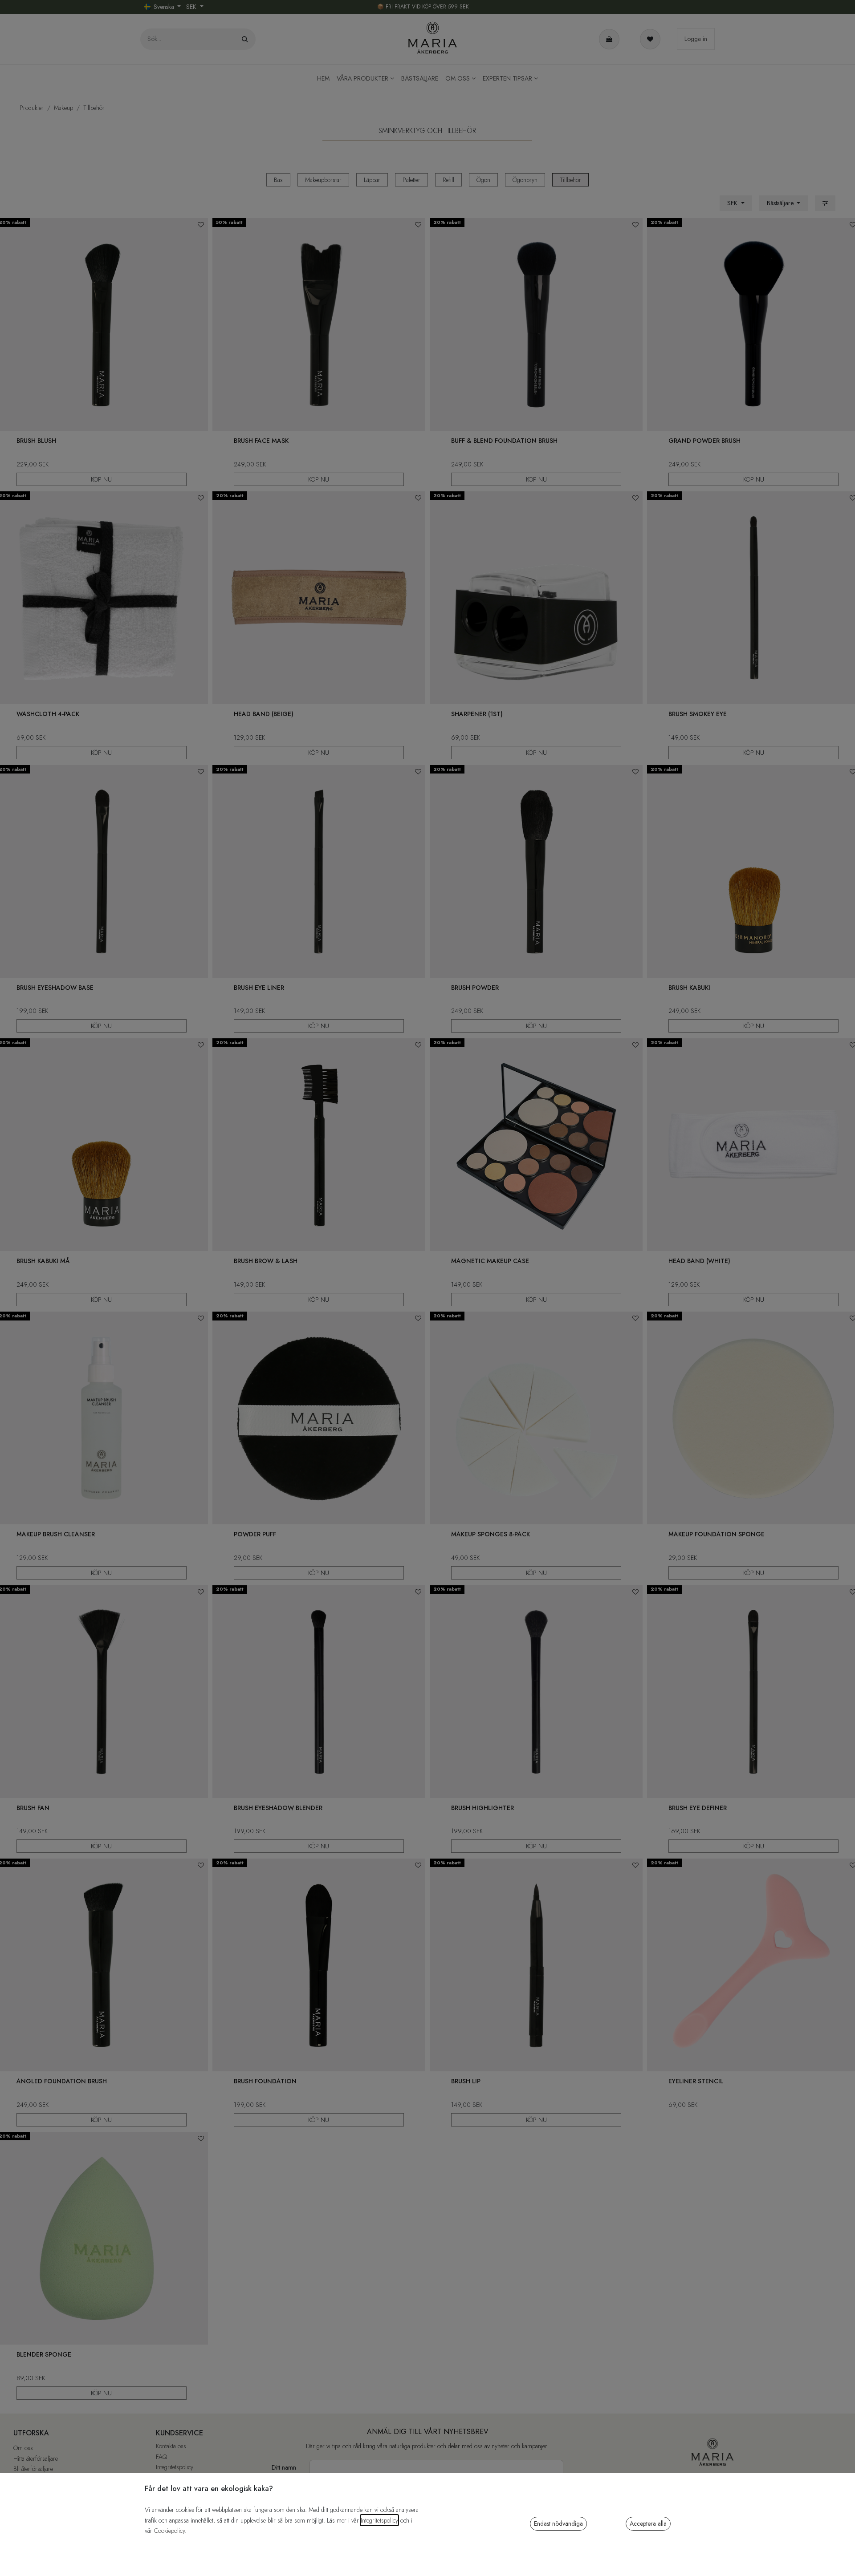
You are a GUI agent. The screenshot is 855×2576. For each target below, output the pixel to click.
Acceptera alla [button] (648, 2523)
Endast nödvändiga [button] (558, 2523)
